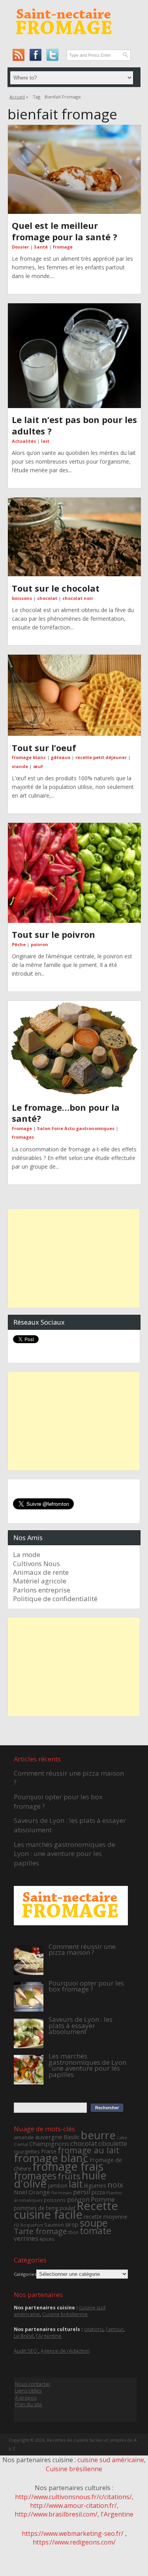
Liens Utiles (28, 2391)
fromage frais (68, 2166)
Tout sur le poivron (53, 934)
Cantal (21, 2144)
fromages (23, 1137)
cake (122, 2137)
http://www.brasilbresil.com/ (56, 2514)
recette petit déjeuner (101, 757)
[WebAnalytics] (74, 2561)
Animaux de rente (41, 1572)
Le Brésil (24, 2336)
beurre (98, 2135)
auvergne (49, 2137)
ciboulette (113, 2144)
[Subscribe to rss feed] (18, 55)
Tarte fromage (40, 2231)
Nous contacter (33, 2384)
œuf (38, 766)
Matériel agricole (40, 1581)
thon (73, 2232)
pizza (98, 2192)
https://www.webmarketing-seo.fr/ (73, 2533)
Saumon (54, 2225)
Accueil (17, 97)
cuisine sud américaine (111, 2460)
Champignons (49, 2144)
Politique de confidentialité (55, 1599)
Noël (21, 2192)
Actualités (24, 441)
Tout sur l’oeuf (44, 748)
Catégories (25, 2274)
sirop (72, 2224)
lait (45, 441)
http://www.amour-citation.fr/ (73, 2505)
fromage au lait (89, 2150)
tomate (96, 2231)
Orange (39, 2192)
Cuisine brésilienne (65, 2314)
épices (47, 2239)
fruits (69, 2176)
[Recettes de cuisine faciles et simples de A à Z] (65, 40)
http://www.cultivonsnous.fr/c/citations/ (73, 2497)
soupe (94, 2223)
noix (115, 2185)
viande (20, 766)
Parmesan (62, 2193)
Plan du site (29, 2404)
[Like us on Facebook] (35, 55)
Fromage (22, 1128)
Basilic (72, 2137)
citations (94, 2329)
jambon (58, 2185)
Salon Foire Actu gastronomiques (76, 1128)
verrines (26, 2238)
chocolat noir (78, 598)
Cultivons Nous (37, 1564)
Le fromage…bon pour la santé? (66, 1113)
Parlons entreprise (42, 1590)
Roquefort (32, 2225)
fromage (63, 247)
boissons (22, 598)
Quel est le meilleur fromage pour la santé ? (65, 231)
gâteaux (61, 757)
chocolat (47, 598)
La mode (27, 1554)
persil (82, 2192)
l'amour (115, 2329)
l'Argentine (49, 2336)
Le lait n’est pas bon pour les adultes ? (74, 425)
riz (17, 2225)
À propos (26, 2398)
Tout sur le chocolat (56, 588)
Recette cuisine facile (66, 2210)
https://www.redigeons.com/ (74, 2542)
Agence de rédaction (65, 2351)
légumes (95, 2185)
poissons (55, 2200)
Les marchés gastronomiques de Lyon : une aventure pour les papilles (65, 1854)
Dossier (20, 247)
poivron (39, 944)
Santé (41, 247)
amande (24, 2137)
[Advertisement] (74, 1258)
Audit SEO (26, 2351)
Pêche (19, 944)
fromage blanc (29, 757)
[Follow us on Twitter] (52, 55)
